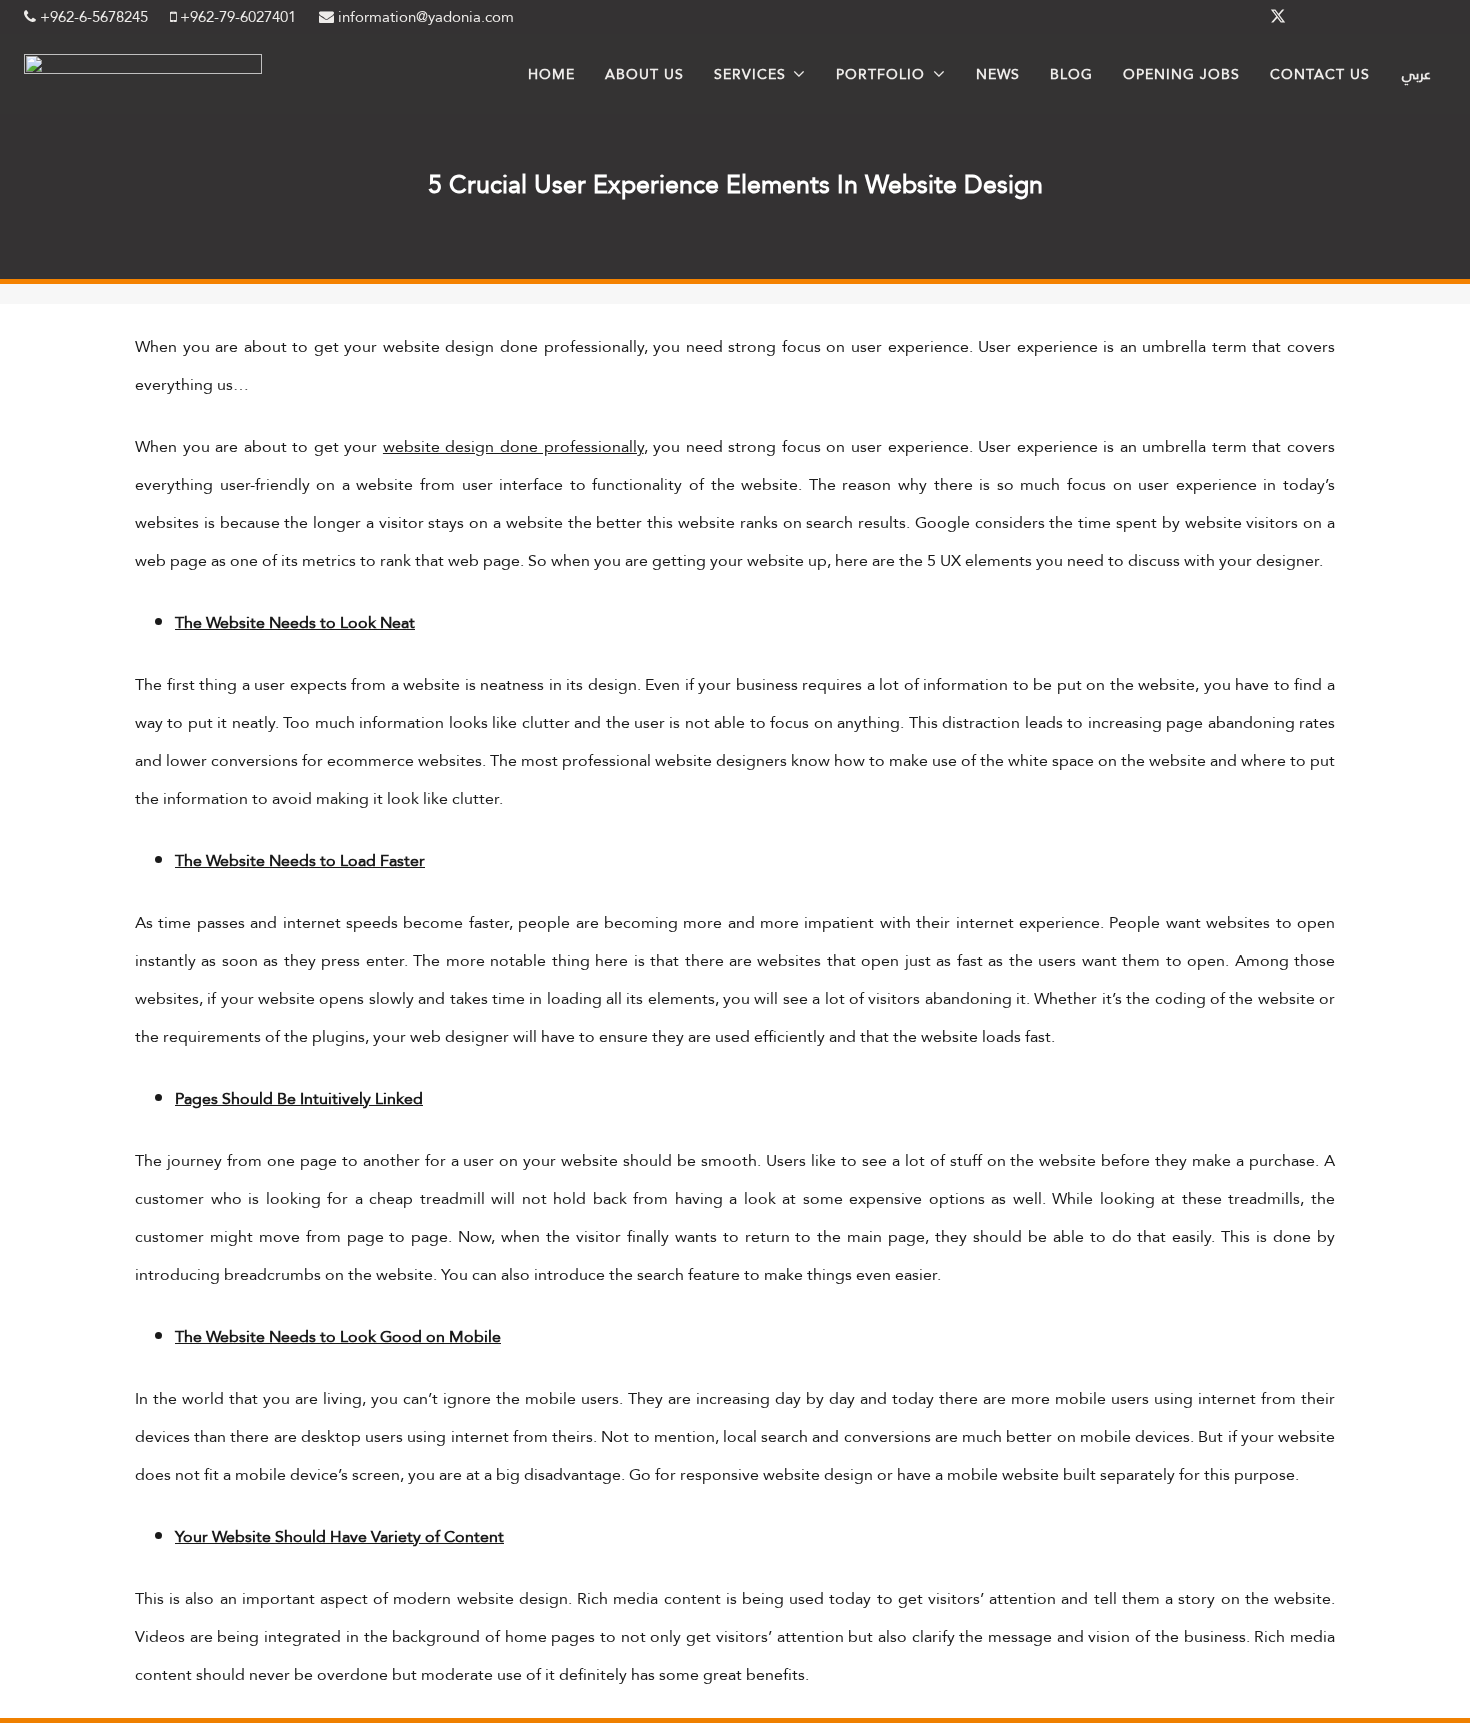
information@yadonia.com (424, 17)
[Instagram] (1374, 17)
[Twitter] (1278, 17)
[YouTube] (1422, 17)
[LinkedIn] (1326, 17)
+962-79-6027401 (236, 17)
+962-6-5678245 (92, 17)
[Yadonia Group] (143, 68)
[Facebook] (1230, 17)
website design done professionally (513, 446)
